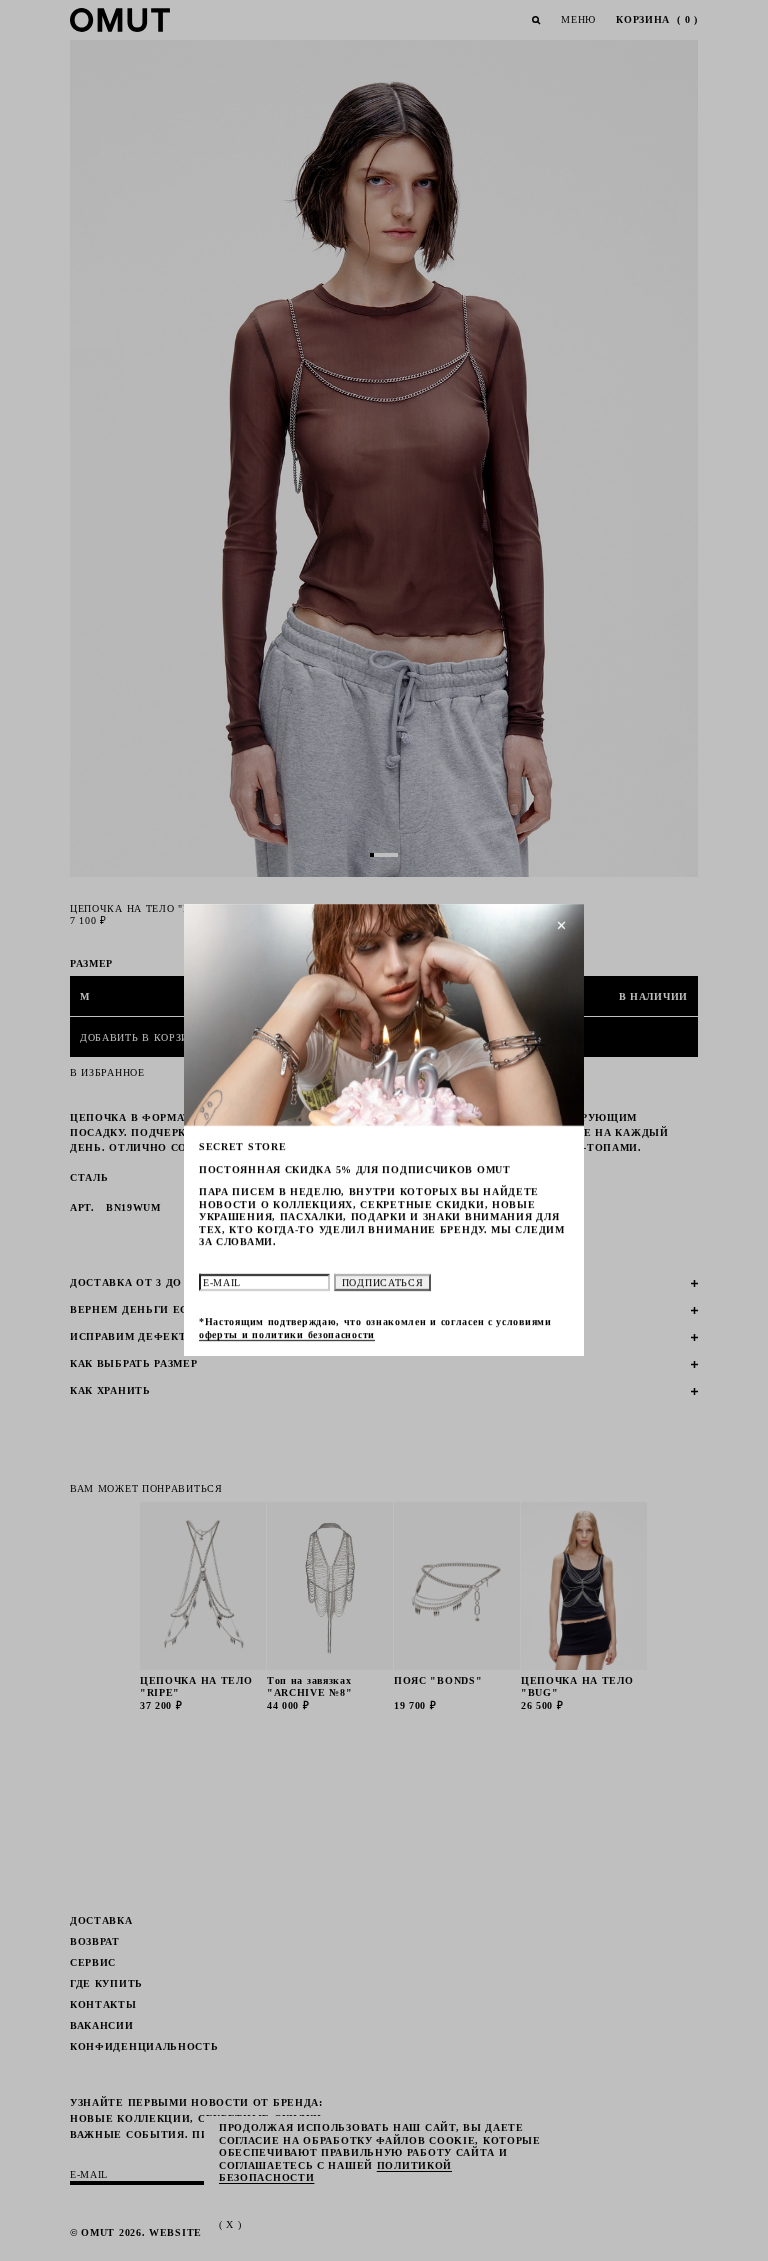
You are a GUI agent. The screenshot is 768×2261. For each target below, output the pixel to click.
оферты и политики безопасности (287, 1334)
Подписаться (383, 1282)
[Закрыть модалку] (562, 926)
